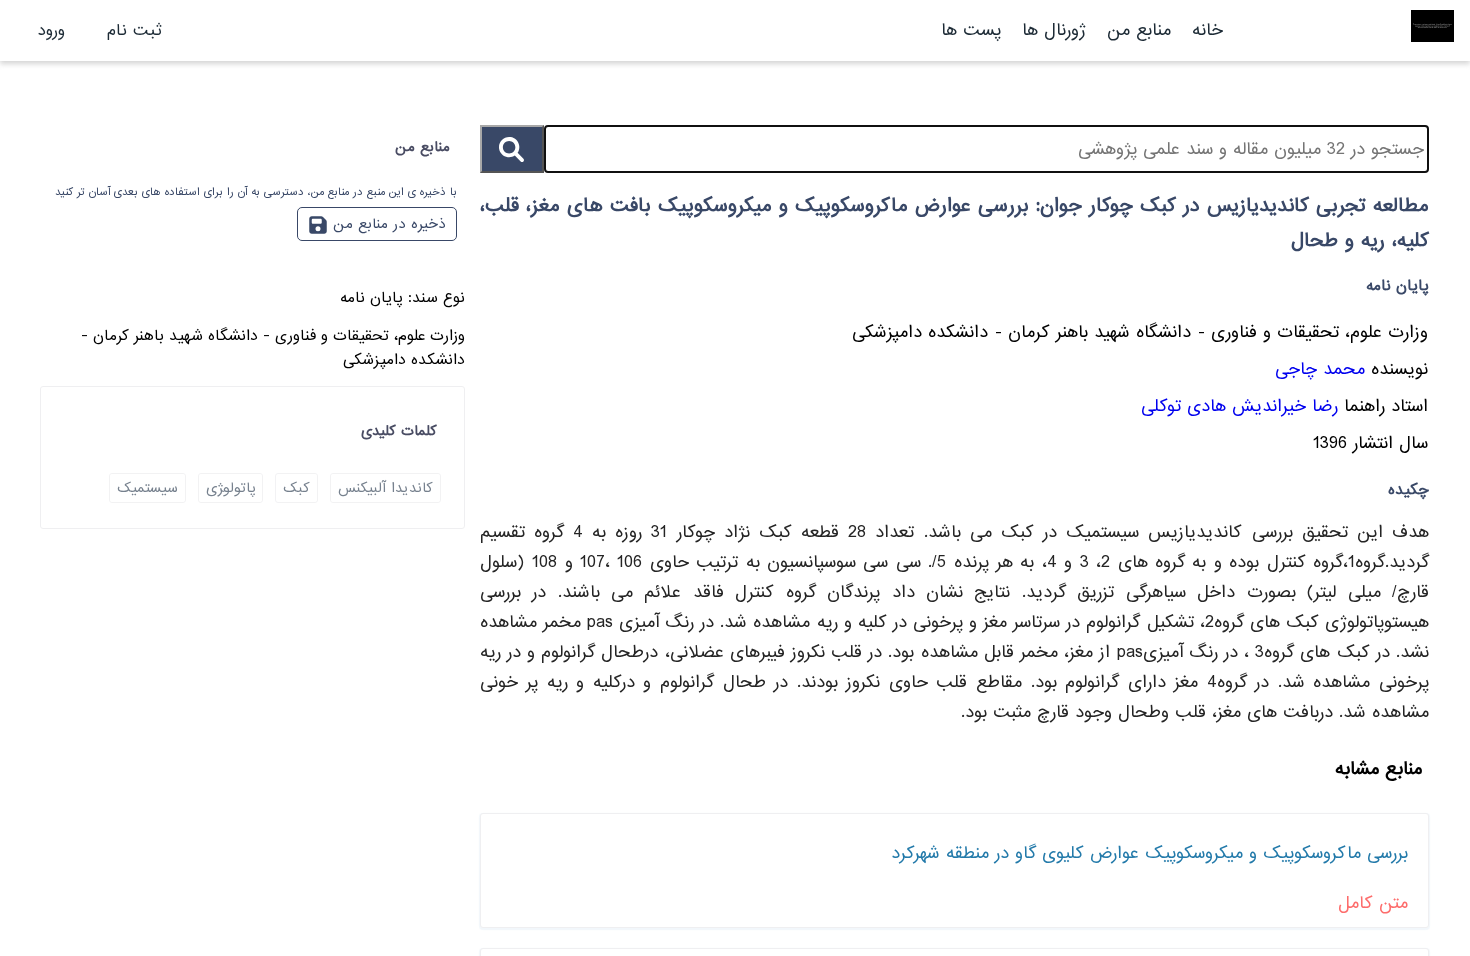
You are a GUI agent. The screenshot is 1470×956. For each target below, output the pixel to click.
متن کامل (1373, 903)
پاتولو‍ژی (230, 488)
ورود (51, 30)
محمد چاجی (1320, 369)
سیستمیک (147, 488)
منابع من (1136, 30)
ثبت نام (134, 30)
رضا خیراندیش (1285, 406)
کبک (296, 488)
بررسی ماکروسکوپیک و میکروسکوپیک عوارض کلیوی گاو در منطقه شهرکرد (1149, 853)
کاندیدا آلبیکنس (385, 488)
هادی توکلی (1183, 406)
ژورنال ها (1054, 30)
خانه (1207, 30)
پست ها (971, 30)
